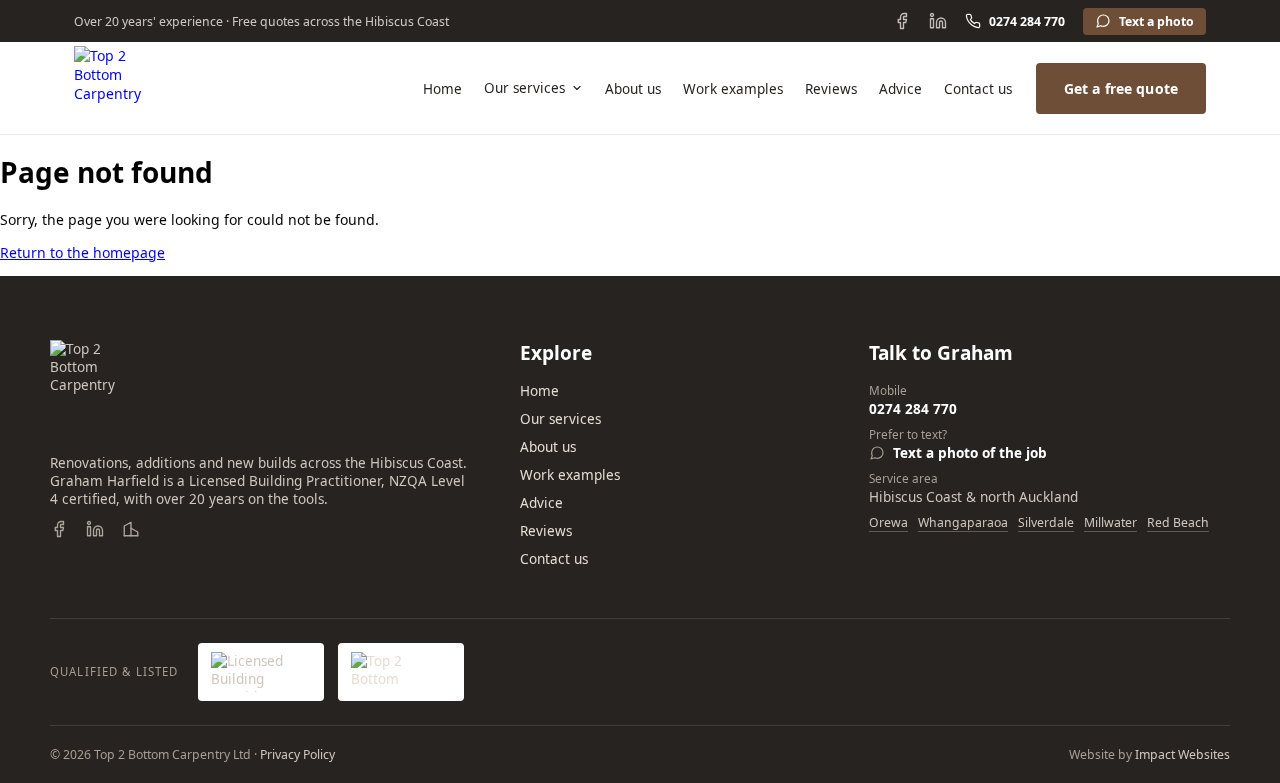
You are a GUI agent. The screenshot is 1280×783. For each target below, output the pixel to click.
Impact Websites (1182, 754)
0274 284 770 (1027, 21)
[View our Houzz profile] (131, 529)
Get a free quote (1121, 88)
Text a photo (1156, 21)
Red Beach (1178, 522)
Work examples (733, 89)
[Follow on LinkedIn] (938, 21)
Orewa (888, 522)
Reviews (831, 89)
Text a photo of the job (970, 453)
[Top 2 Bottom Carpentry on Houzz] (401, 672)
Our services (524, 88)
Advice (900, 89)
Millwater (1110, 522)
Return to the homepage (82, 252)
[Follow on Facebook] (902, 21)
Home (442, 89)
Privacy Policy (297, 754)
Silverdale (1046, 522)
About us (633, 89)
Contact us (978, 89)
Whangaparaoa (963, 522)
